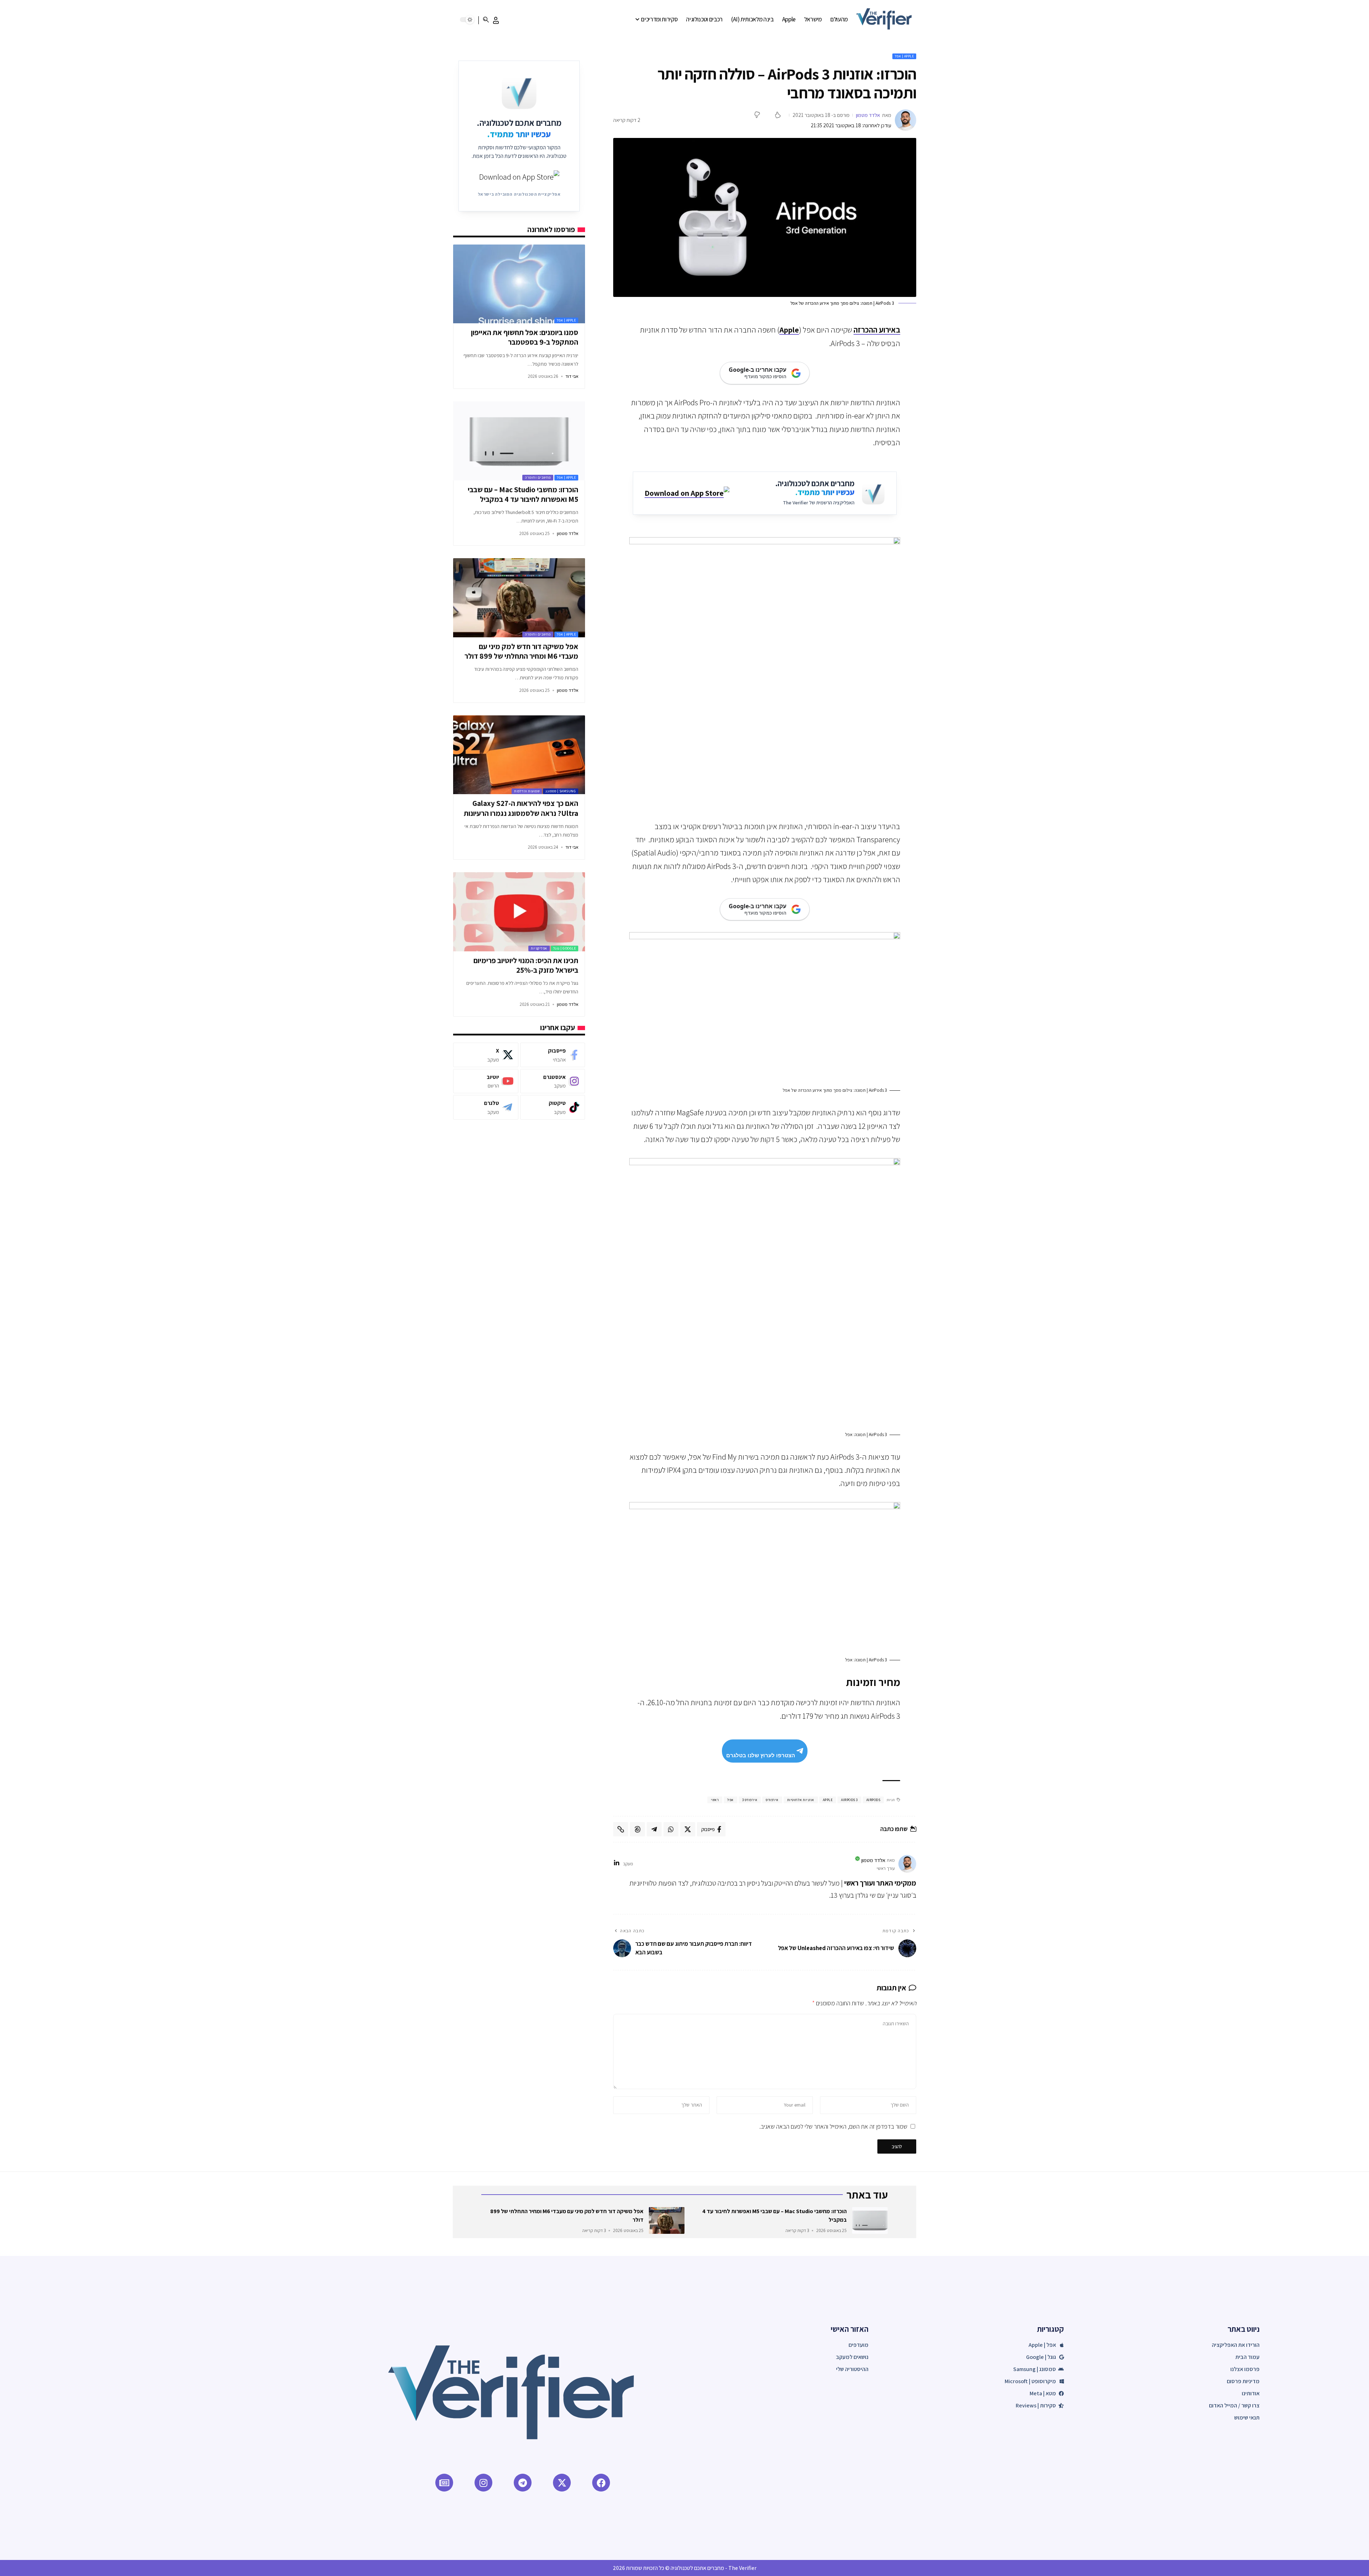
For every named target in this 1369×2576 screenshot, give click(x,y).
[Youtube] (486, 1081)
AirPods (873, 1800)
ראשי (715, 1800)
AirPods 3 (849, 1800)
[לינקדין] (617, 1864)
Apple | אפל (904, 56)
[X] (486, 1055)
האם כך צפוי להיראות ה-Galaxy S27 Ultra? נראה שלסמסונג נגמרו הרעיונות (521, 808)
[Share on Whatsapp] (671, 1829)
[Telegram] (486, 1107)
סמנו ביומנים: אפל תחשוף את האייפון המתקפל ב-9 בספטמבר (525, 337)
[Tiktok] (553, 1107)
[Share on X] (688, 1829)
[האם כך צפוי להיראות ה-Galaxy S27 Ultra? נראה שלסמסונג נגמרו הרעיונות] (519, 755)
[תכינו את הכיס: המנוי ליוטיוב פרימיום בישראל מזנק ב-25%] (519, 912)
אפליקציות (539, 948)
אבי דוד (572, 376)
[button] (496, 20)
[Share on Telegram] (654, 1829)
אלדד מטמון (868, 115)
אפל (730, 1800)
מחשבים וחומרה (538, 477)
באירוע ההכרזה (877, 330)
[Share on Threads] (637, 1829)
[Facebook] (553, 1055)
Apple (789, 330)
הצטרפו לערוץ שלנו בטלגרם (761, 1755)
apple (828, 1800)
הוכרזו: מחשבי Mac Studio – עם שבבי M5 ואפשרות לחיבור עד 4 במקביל (523, 494)
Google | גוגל (565, 948)
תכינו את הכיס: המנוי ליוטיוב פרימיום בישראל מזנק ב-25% (526, 965)
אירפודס (772, 1800)
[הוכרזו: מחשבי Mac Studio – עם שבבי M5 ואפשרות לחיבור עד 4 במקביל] (519, 441)
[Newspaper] (444, 2483)
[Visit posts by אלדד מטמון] (906, 120)
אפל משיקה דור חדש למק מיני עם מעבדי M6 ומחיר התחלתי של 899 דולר (521, 651)
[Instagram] (553, 1081)
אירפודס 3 (750, 1800)
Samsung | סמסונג (561, 791)
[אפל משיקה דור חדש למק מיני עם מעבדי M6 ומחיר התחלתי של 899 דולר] (519, 598)
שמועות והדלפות (527, 791)
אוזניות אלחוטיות (801, 1800)
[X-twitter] (562, 2483)
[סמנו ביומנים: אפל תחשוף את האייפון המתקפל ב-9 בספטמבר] (519, 284)
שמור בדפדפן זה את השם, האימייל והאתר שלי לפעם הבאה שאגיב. (833, 2126)
